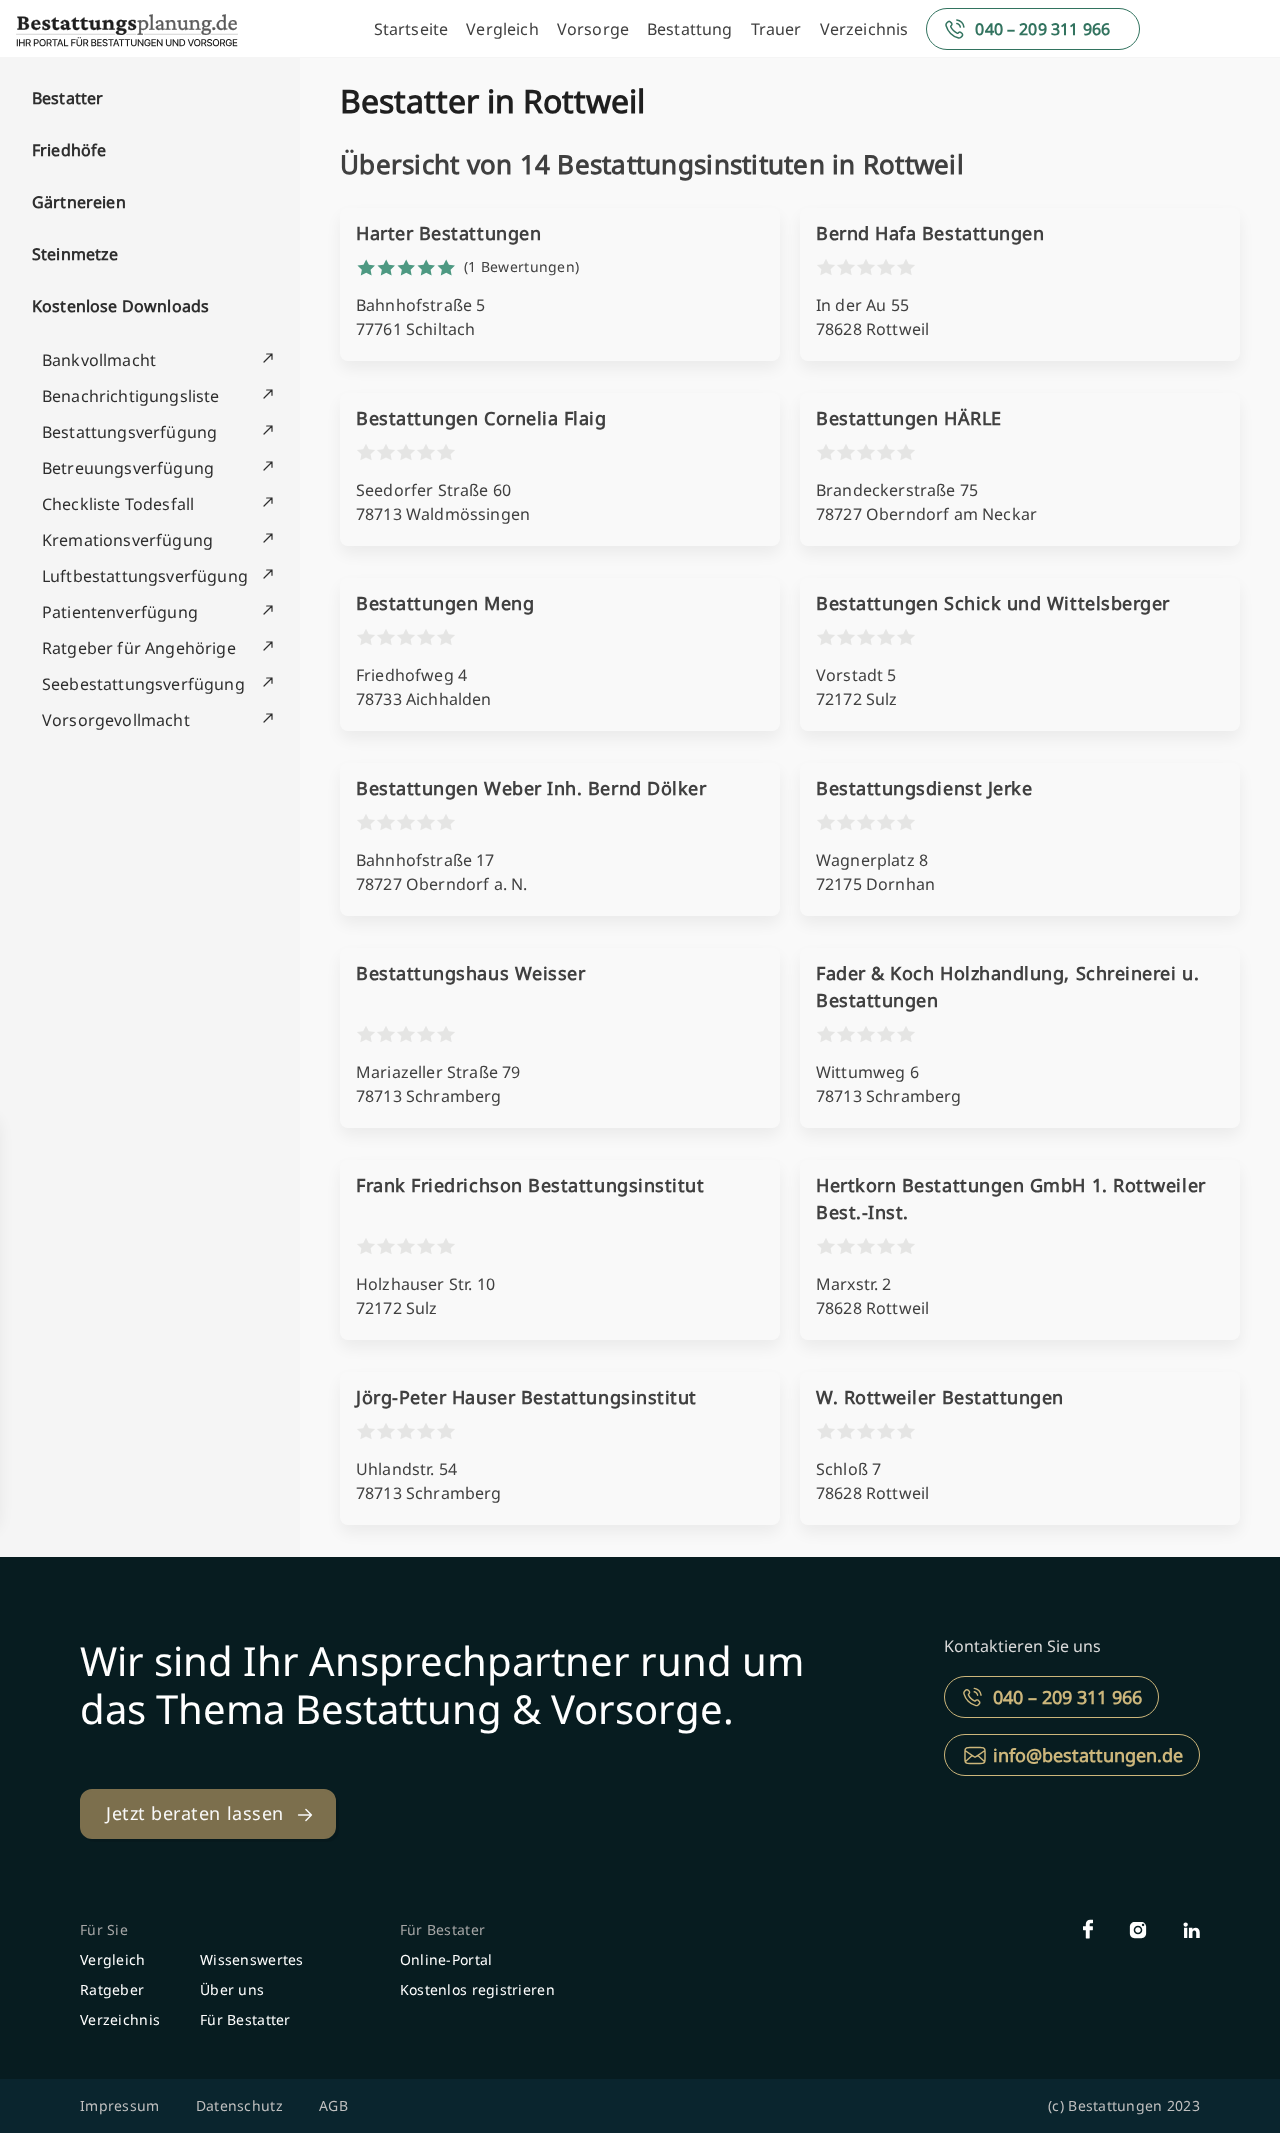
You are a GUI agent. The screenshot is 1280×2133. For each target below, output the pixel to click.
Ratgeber (112, 1989)
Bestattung (690, 29)
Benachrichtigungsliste (131, 396)
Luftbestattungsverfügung (145, 576)
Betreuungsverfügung (128, 468)
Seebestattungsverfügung (143, 684)
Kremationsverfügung (127, 540)
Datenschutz (239, 2105)
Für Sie (104, 1929)
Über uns (232, 1989)
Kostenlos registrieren (477, 1989)
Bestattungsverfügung (129, 432)
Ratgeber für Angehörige (139, 648)
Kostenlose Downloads (120, 306)
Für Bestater (442, 1929)
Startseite (411, 29)
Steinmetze (75, 254)
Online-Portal (446, 1959)
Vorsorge (593, 29)
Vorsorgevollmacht (116, 720)
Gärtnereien (79, 202)
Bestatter (67, 98)
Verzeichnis (864, 29)
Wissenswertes (252, 1959)
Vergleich (502, 29)
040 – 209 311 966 (1042, 29)
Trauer (776, 29)
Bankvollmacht (99, 360)
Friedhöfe (69, 150)
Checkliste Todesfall (118, 504)
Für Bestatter (245, 2019)
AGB (333, 2105)
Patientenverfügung (120, 612)
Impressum (120, 2105)
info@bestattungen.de (1088, 1755)
